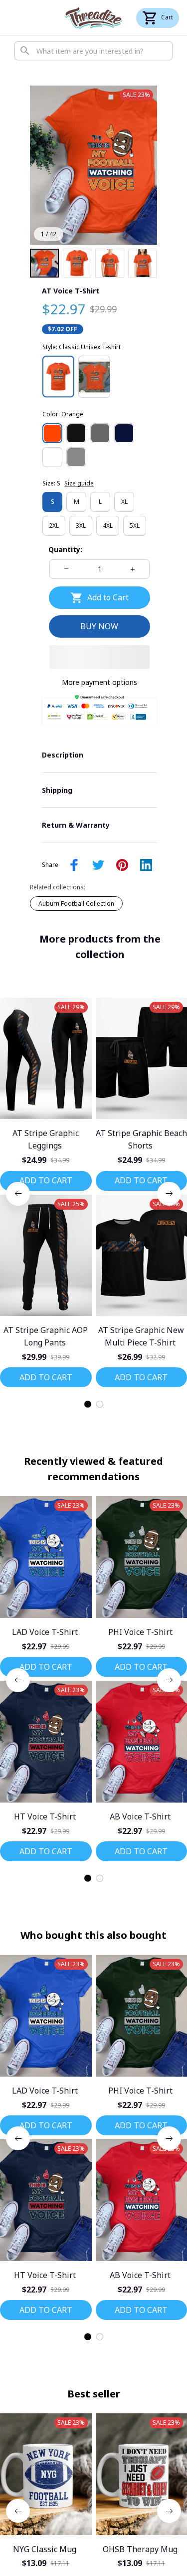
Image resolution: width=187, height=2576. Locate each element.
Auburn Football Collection (76, 904)
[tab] (88, 1404)
